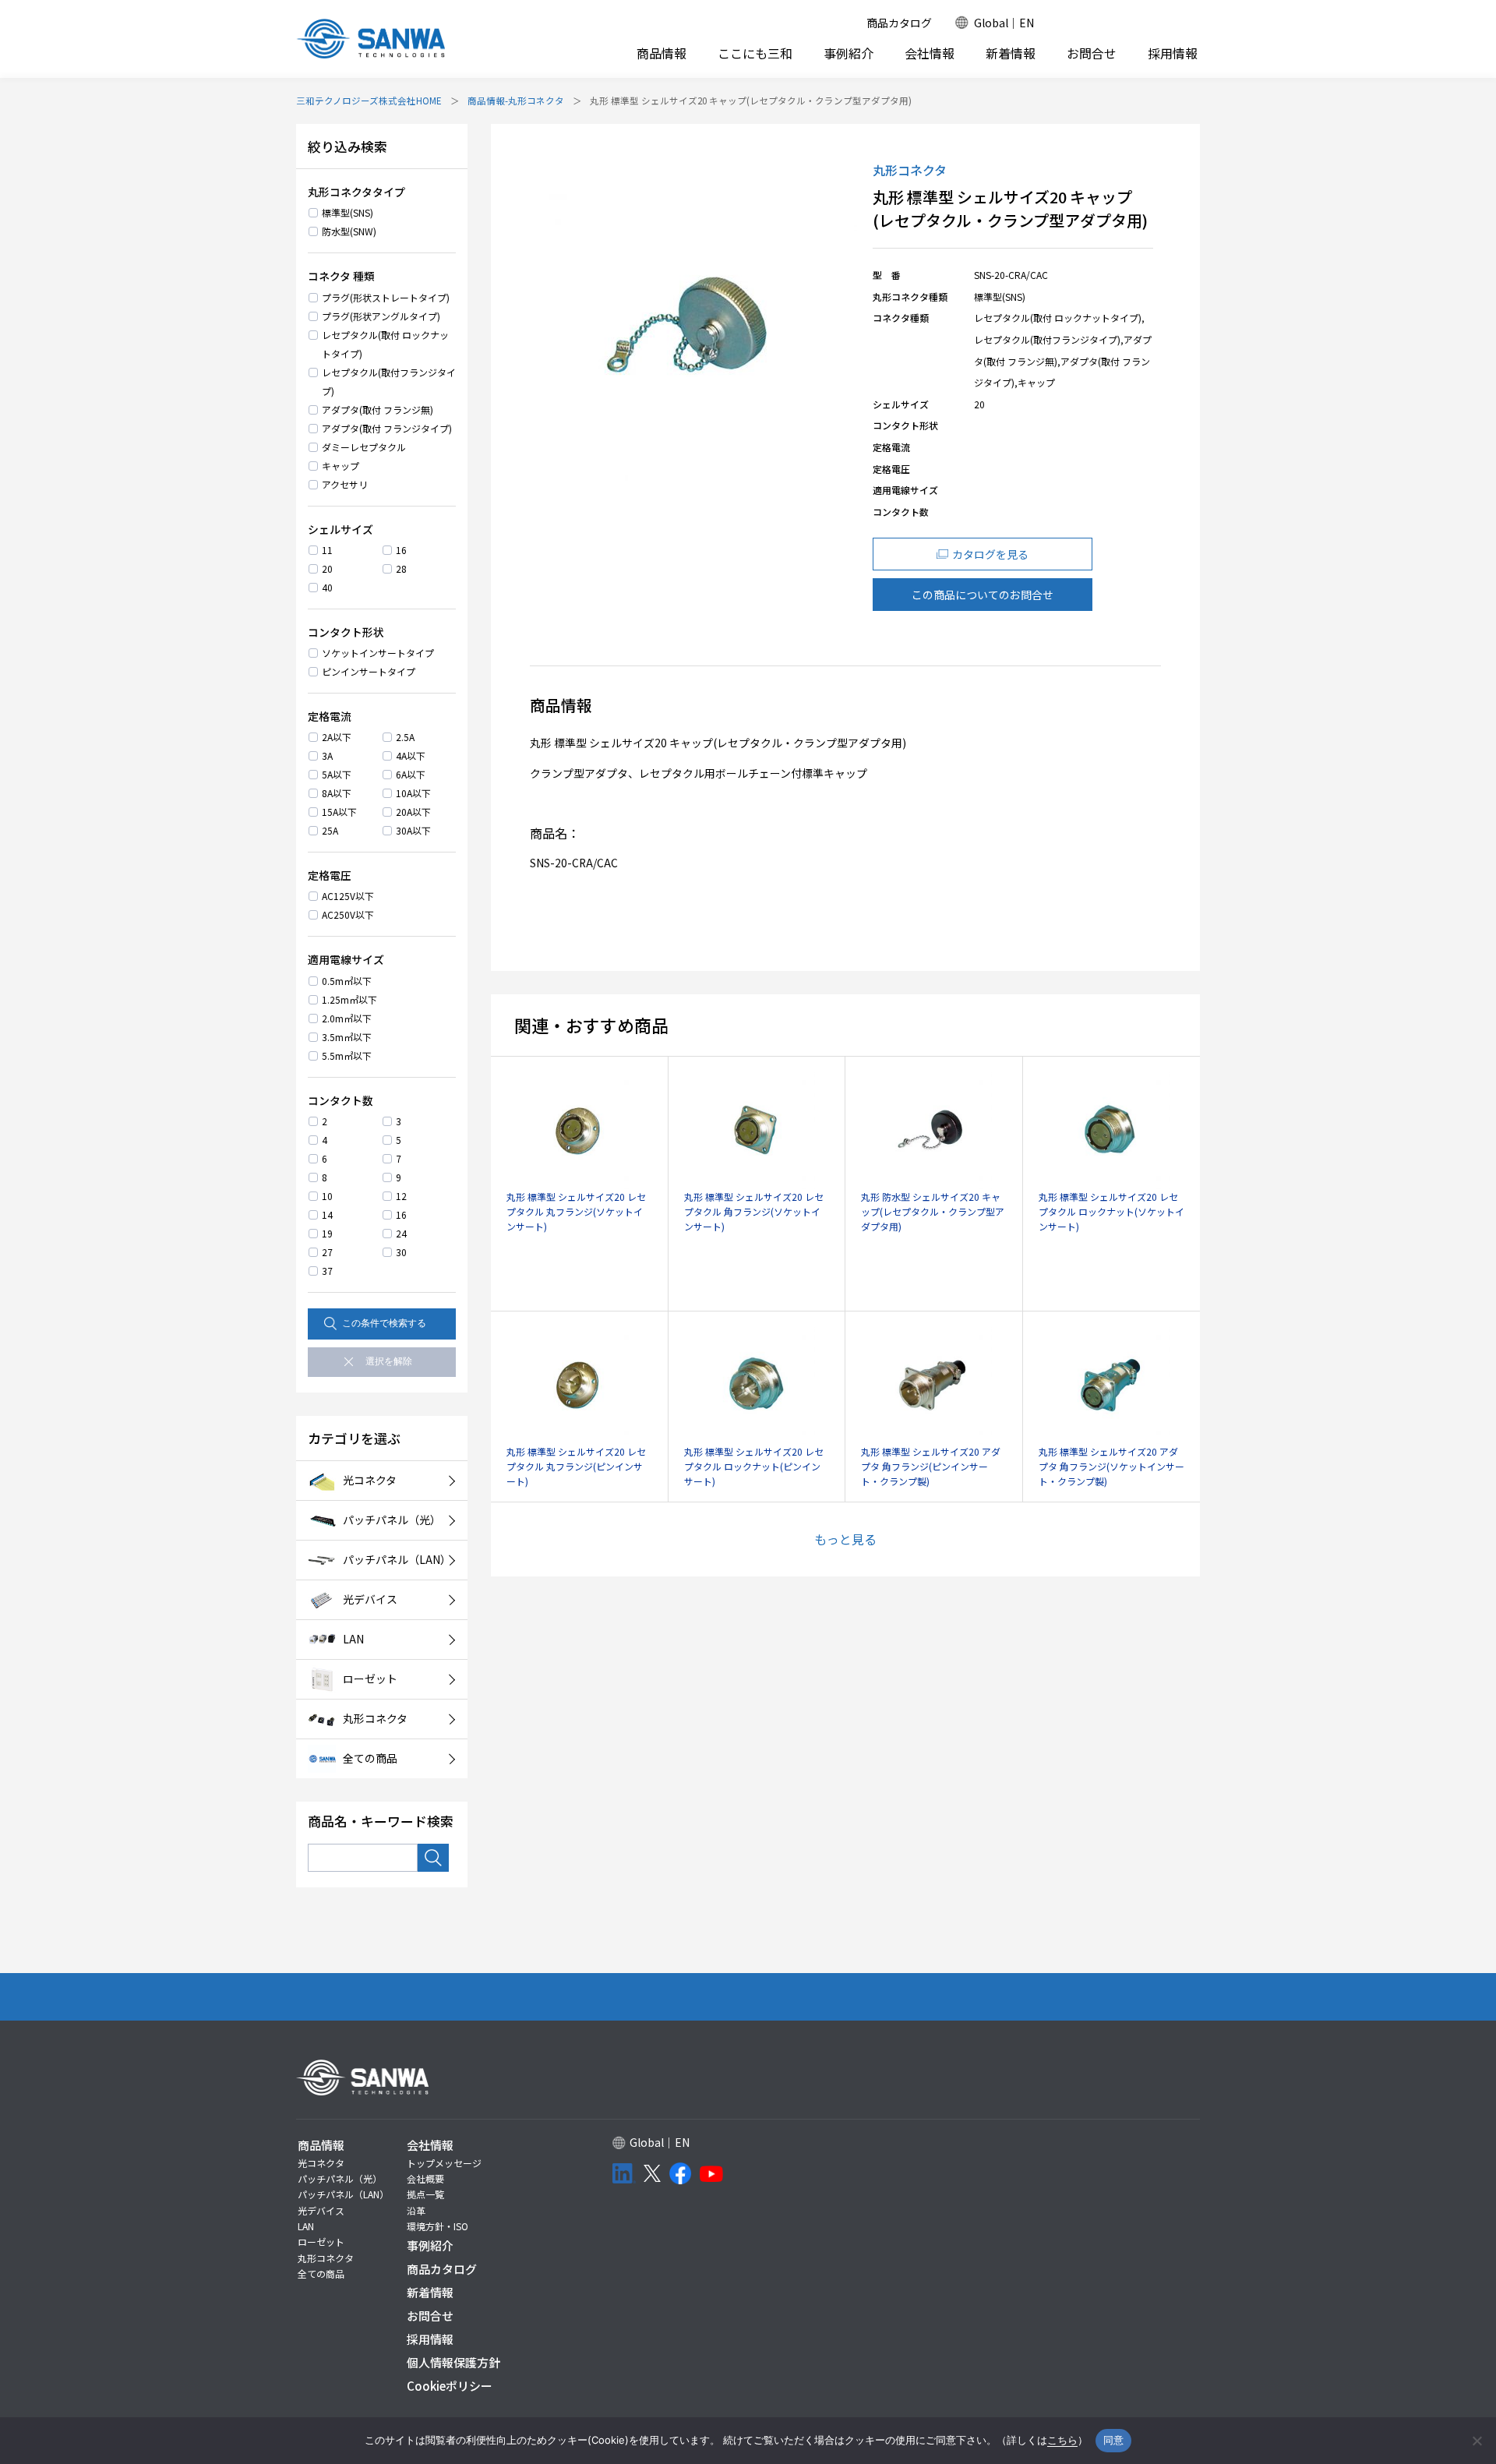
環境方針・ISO (438, 2226)
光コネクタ (321, 2163)
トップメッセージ (444, 2163)
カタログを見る (990, 554)
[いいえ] (1477, 2441)
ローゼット (321, 2242)
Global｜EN (1004, 23)
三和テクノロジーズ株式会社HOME (369, 101)
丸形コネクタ (326, 2258)
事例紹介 (849, 53)
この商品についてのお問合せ (983, 595)
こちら (1062, 2440)
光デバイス (321, 2210)
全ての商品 (321, 2273)
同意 (1114, 2440)
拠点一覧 (425, 2194)
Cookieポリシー (450, 2386)
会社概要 (425, 2178)
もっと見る (845, 1539)
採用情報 (1173, 53)
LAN (306, 2226)
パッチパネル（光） (340, 2178)
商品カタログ (899, 23)
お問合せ (1092, 53)
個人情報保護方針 (453, 2362)
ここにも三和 (755, 53)
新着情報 (1011, 53)
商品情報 (662, 53)
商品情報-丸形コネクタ (516, 101)
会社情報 (930, 53)
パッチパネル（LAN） (343, 2194)
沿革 (416, 2210)
